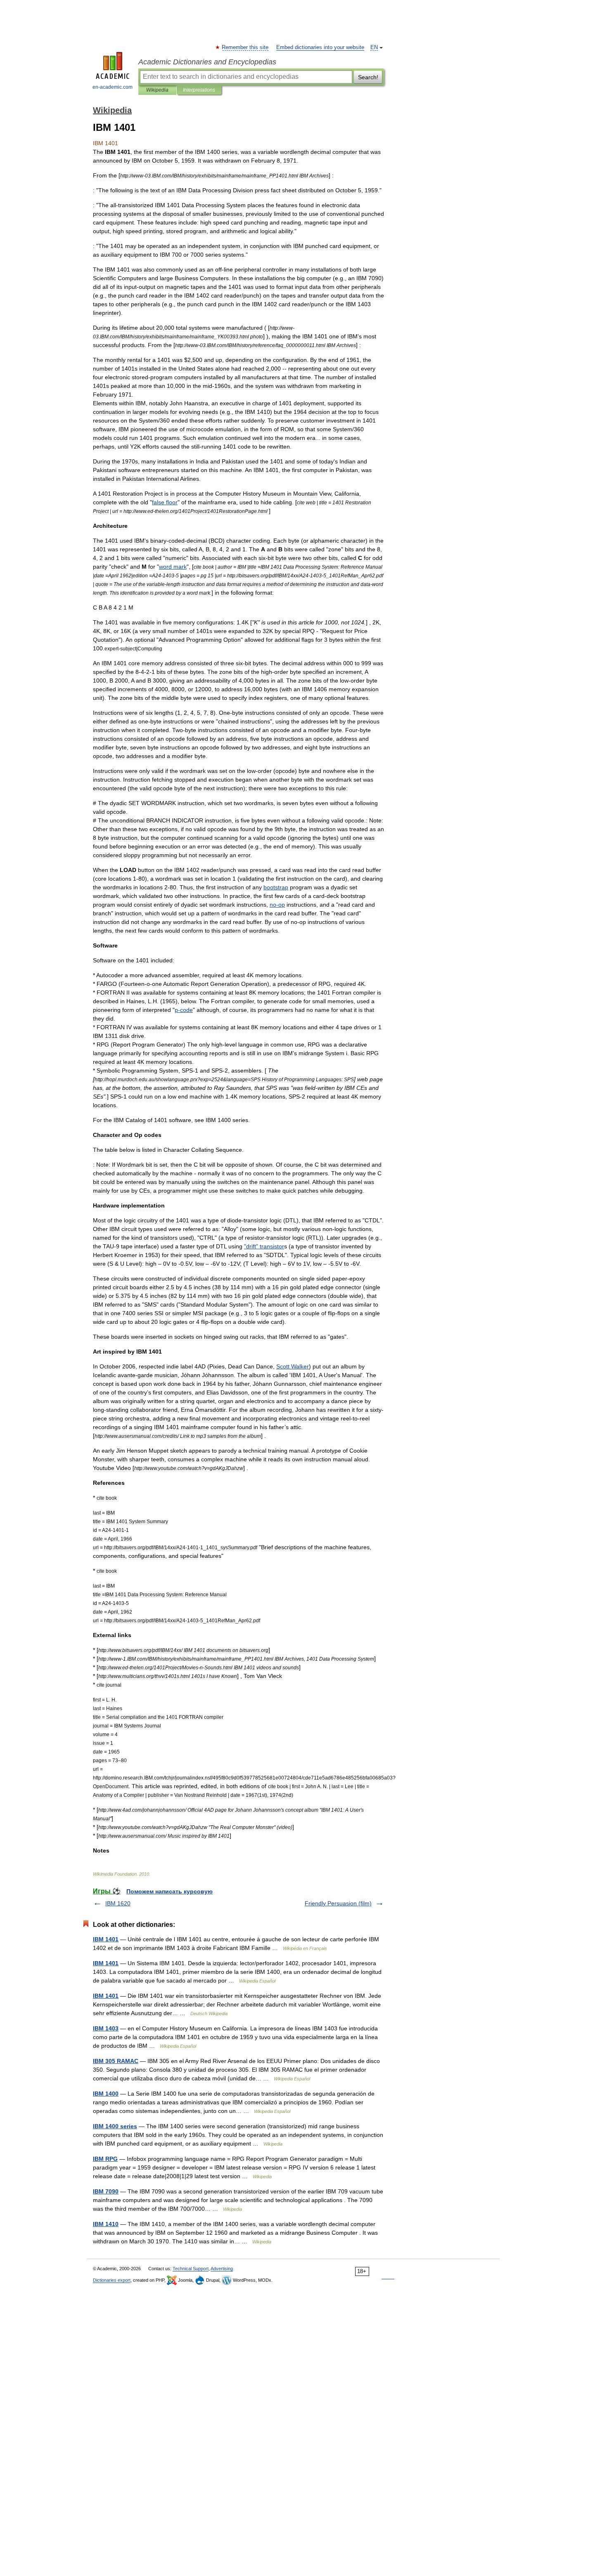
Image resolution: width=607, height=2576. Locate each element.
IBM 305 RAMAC (116, 2061)
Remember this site (245, 47)
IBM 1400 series (115, 2126)
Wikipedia (157, 90)
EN (374, 47)
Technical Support (191, 2269)
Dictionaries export (112, 2280)
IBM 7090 (106, 2191)
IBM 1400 (106, 2094)
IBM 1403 (106, 2028)
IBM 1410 (106, 2224)
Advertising (222, 2269)
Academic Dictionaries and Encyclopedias (207, 62)
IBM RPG (105, 2159)
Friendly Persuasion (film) (338, 1903)
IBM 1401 (106, 1939)
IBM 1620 (118, 1903)
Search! (368, 77)
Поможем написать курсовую (170, 1891)
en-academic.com (113, 87)
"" (264, 1246)
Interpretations (199, 90)
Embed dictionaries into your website (320, 47)
